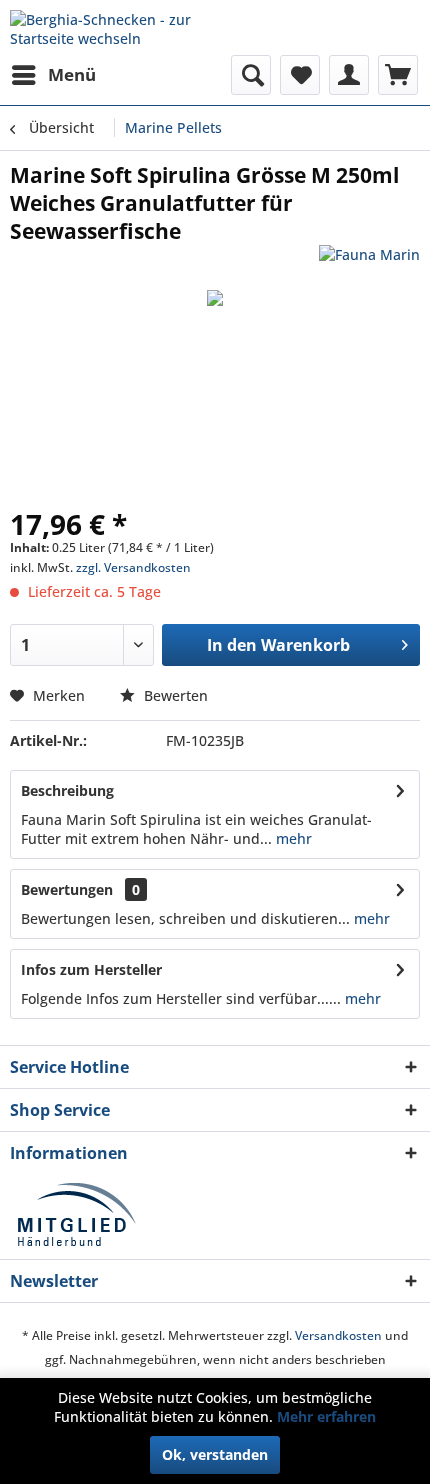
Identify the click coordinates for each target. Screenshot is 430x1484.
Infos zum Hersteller (91, 969)
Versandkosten (338, 1335)
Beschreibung (67, 790)
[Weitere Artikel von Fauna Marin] (369, 262)
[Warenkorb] (398, 75)
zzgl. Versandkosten (133, 567)
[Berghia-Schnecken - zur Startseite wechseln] (112, 27)
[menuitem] (53, 75)
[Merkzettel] (300, 75)
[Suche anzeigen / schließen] (251, 75)
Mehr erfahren (326, 1416)
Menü (72, 74)
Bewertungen (67, 889)
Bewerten (174, 695)
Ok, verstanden (215, 1454)
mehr (292, 838)
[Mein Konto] (349, 75)
